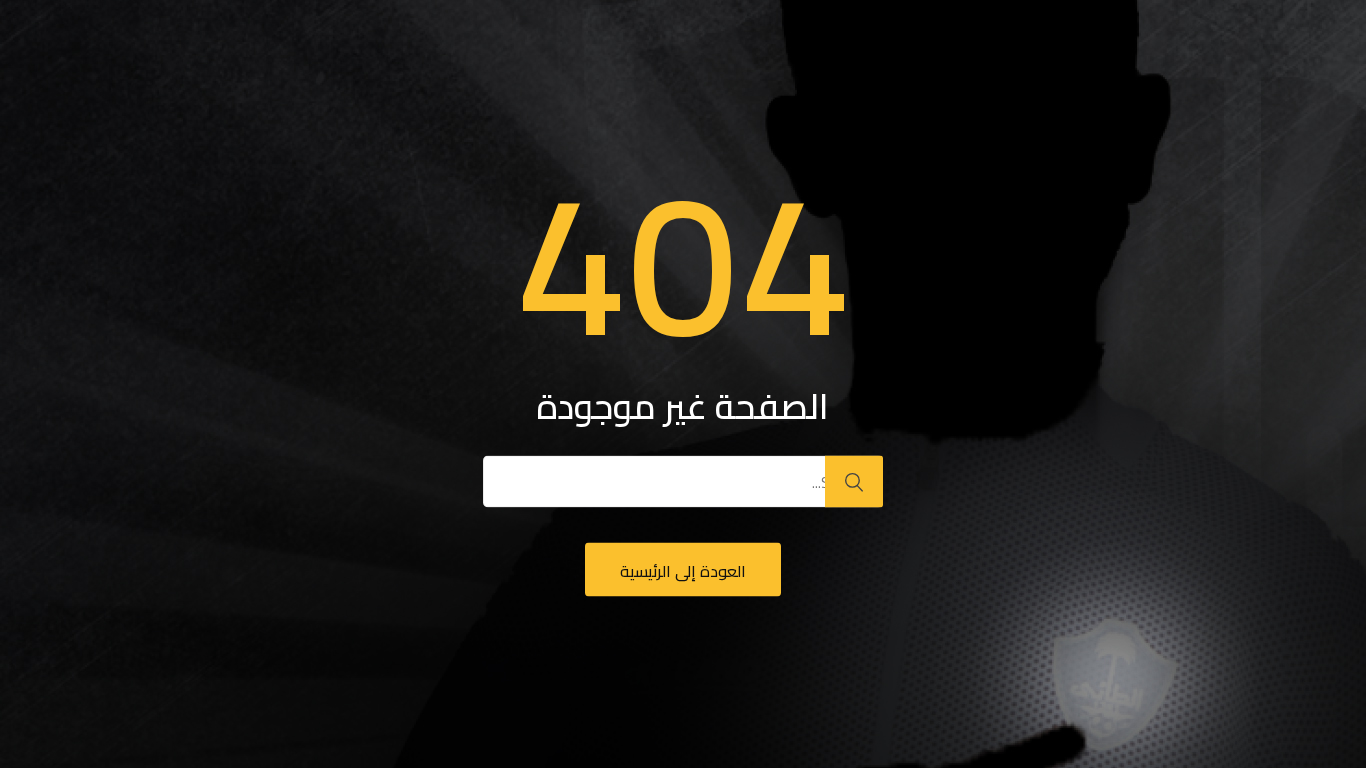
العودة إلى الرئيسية (683, 571)
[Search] (854, 482)
